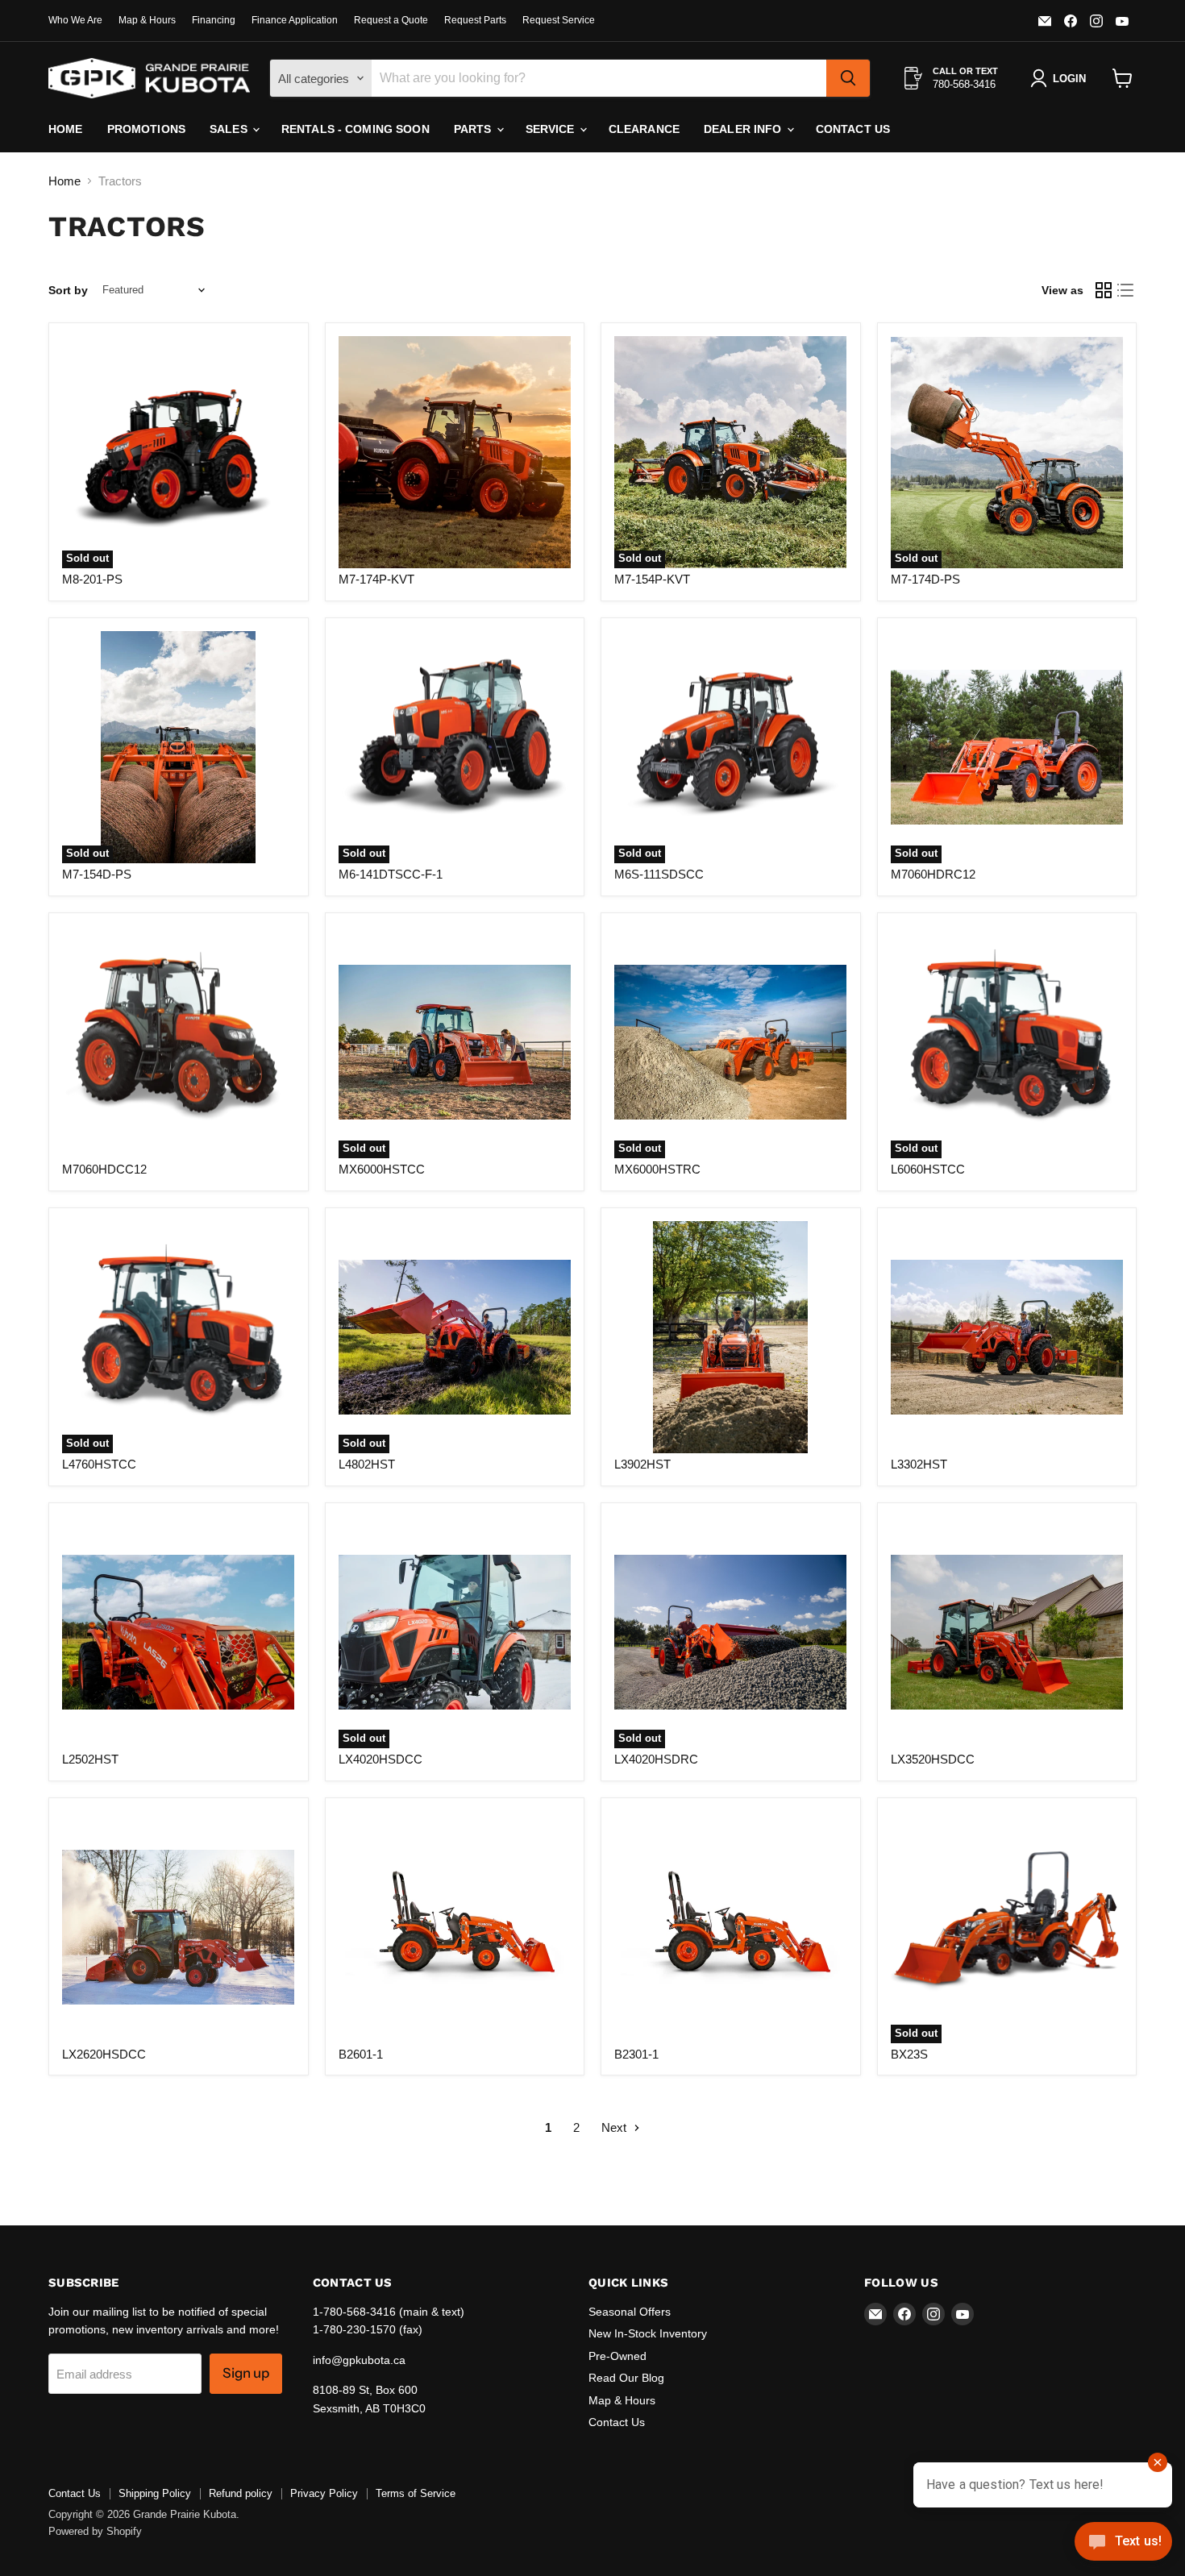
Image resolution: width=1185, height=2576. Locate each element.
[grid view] (1104, 290)
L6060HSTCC (928, 1169)
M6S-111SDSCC (659, 874)
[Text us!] (1123, 2544)
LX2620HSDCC (104, 2054)
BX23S (909, 2054)
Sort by (68, 290)
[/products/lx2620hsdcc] (178, 1927)
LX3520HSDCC (933, 1759)
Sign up (246, 2373)
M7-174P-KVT (376, 579)
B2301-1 (636, 2054)
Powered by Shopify (95, 2531)
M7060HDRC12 (933, 874)
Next (615, 2127)
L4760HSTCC (99, 1464)
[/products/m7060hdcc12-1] (178, 1042)
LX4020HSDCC (380, 1759)
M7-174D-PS (925, 579)
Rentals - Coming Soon (355, 129)
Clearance (644, 129)
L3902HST (642, 1464)
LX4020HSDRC (656, 1759)
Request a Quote (391, 20)
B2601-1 (361, 2054)
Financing (214, 20)
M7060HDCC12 (104, 1169)
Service (552, 129)
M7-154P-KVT (652, 579)
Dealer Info (744, 129)
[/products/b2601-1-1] (455, 1927)
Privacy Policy (324, 2493)
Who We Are (75, 20)
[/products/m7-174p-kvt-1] (455, 452)
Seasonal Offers (630, 2312)
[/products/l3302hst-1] (1007, 1337)
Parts (474, 129)
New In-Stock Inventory (648, 2333)
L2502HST (90, 1759)
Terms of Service (416, 2493)
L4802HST (367, 1464)
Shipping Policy (155, 2493)
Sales (230, 129)
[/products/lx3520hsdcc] (1007, 1632)
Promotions (146, 129)
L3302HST (919, 1464)
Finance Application (295, 20)
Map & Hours (147, 20)
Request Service (559, 20)
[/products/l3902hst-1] (730, 1337)
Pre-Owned (617, 2356)
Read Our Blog (626, 2378)
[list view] (1126, 290)
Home (66, 129)
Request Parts (475, 20)
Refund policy (241, 2493)
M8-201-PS (92, 579)
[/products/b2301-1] (730, 1927)
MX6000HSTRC (657, 1169)
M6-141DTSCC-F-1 (391, 874)
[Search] (848, 78)
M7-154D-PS (97, 874)
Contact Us (853, 129)
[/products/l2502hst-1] (178, 1632)
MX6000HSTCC (382, 1169)
